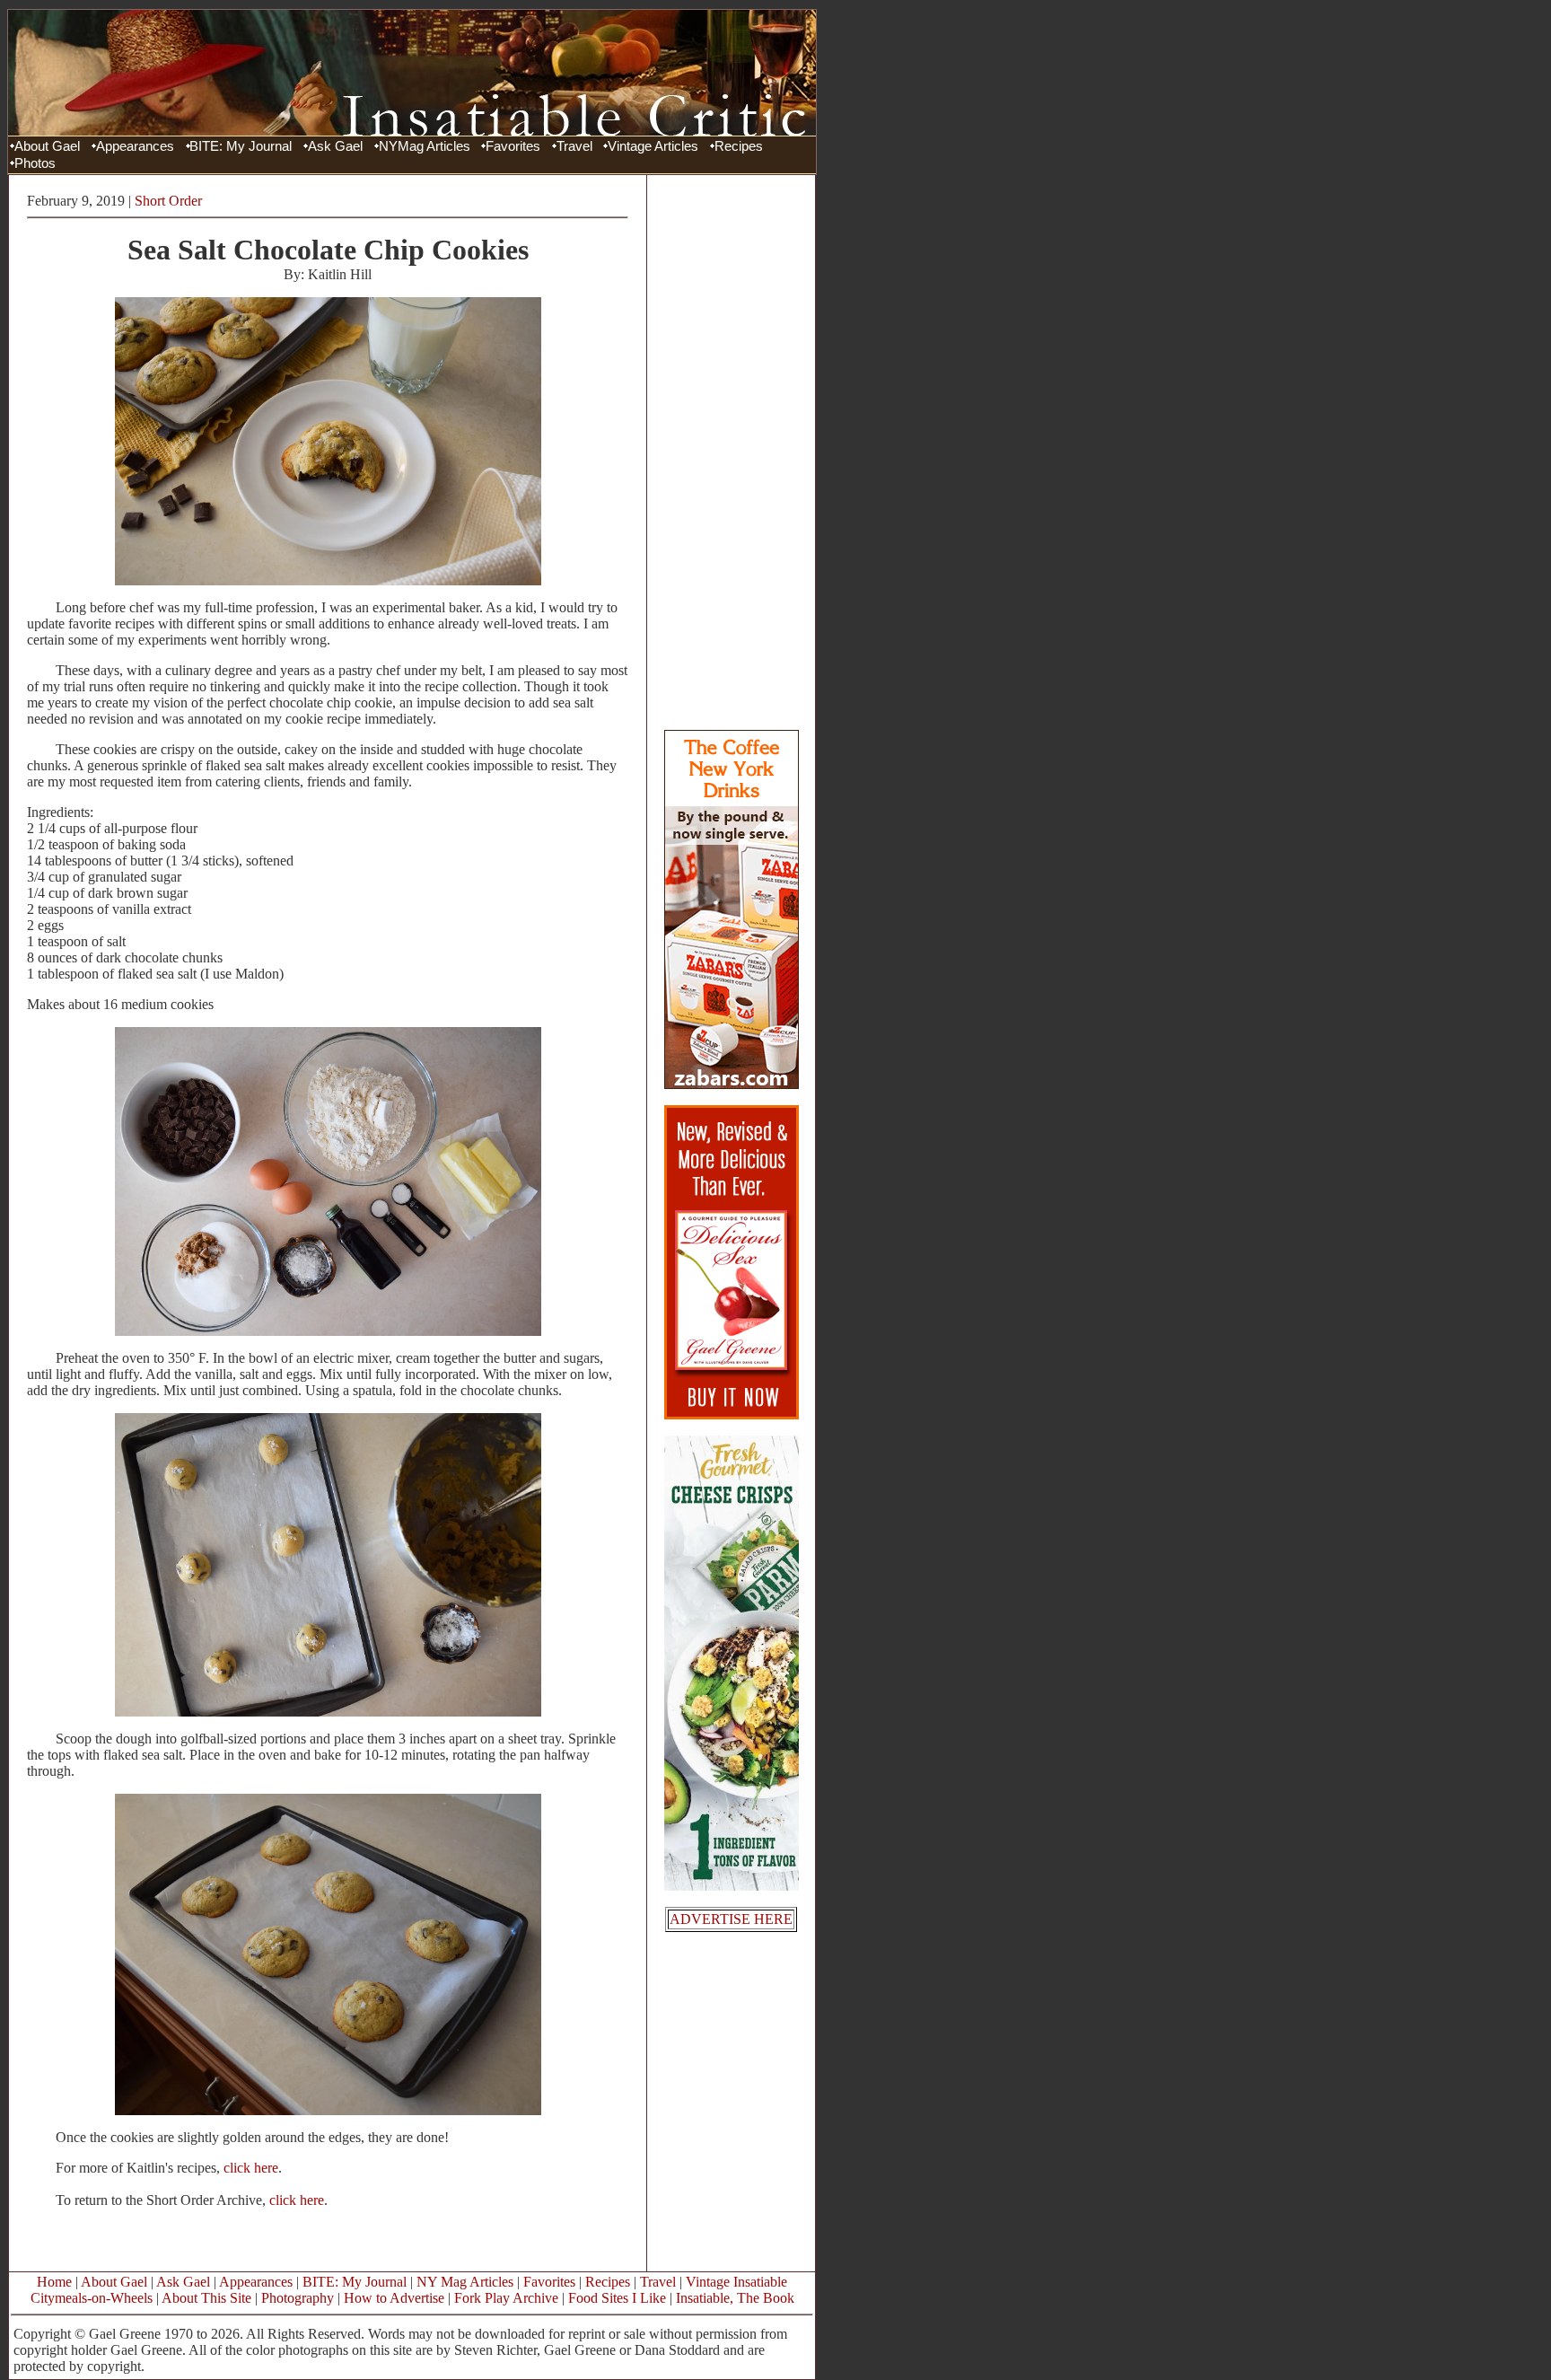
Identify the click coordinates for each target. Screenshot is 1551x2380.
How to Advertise (394, 2298)
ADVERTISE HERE (731, 1919)
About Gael (47, 146)
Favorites (513, 146)
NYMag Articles (425, 146)
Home (54, 2282)
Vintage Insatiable (736, 2282)
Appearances (135, 146)
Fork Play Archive (506, 2298)
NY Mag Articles (465, 2282)
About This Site (206, 2298)
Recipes (739, 146)
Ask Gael (335, 146)
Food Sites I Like (617, 2298)
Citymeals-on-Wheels (92, 2298)
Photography (298, 2298)
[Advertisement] (732, 452)
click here (251, 2168)
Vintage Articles (653, 146)
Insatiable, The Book (735, 2298)
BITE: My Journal (241, 146)
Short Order (168, 201)
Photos (35, 163)
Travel (574, 146)
